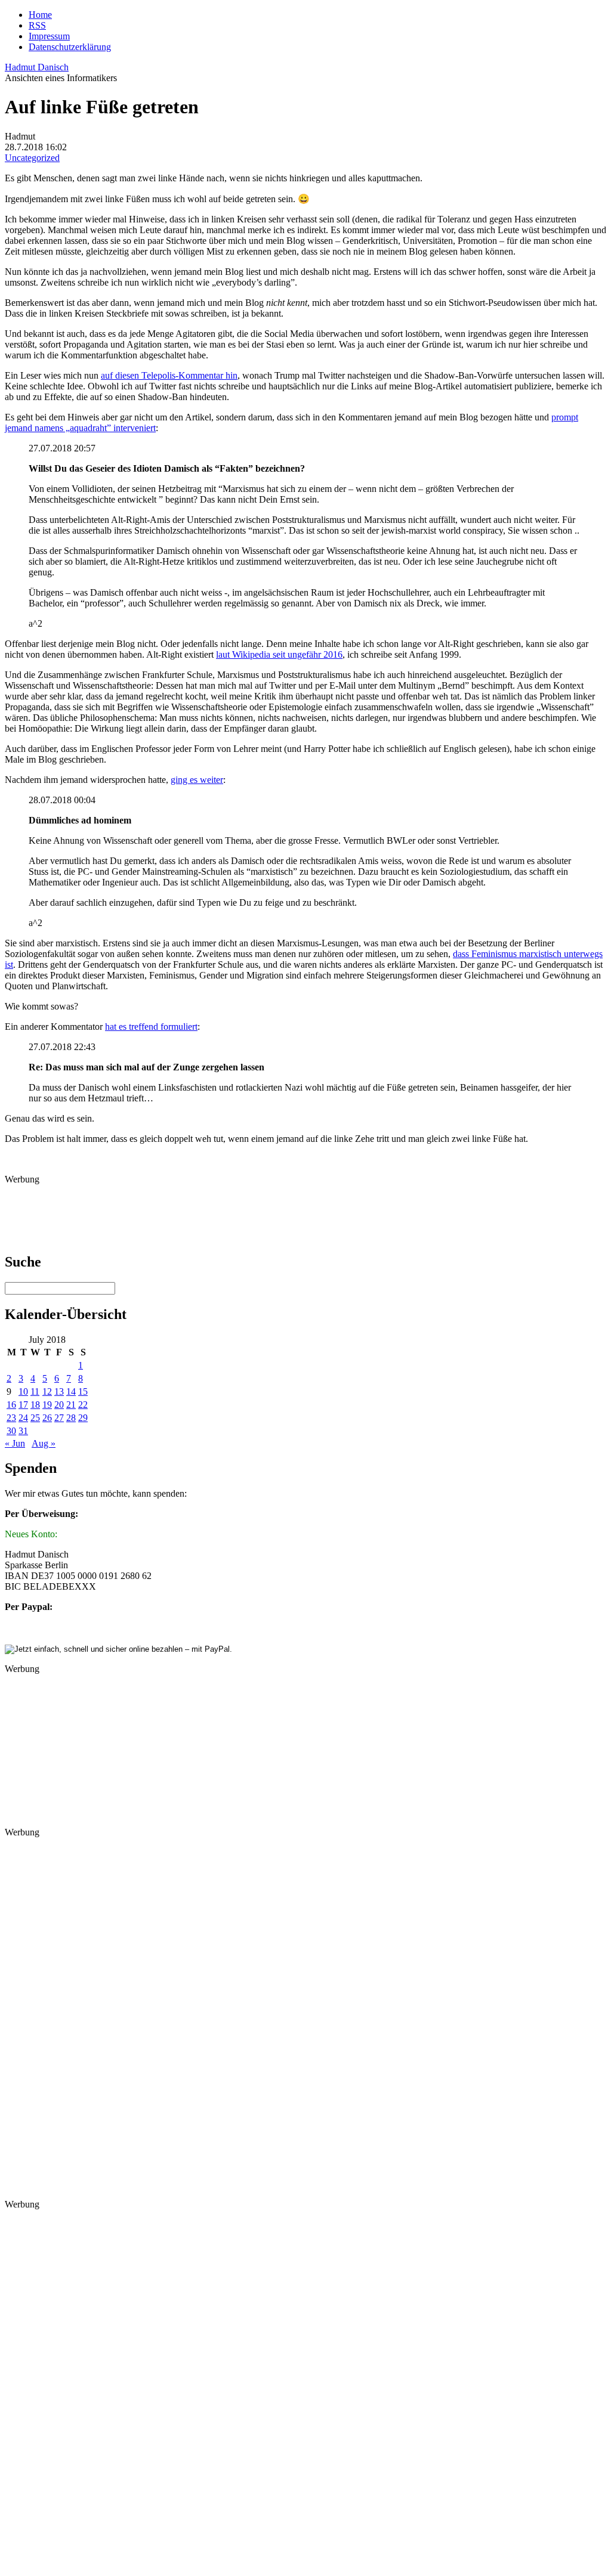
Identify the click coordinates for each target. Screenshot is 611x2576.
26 (47, 1418)
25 (35, 1418)
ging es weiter (197, 780)
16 (11, 1405)
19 (47, 1405)
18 (35, 1405)
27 (59, 1418)
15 (83, 1391)
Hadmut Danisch (37, 67)
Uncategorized (32, 158)
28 (71, 1418)
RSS (37, 25)
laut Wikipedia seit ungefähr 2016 (279, 654)
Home (40, 15)
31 (23, 1431)
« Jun (15, 1443)
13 (59, 1391)
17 (23, 1405)
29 (83, 1418)
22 (83, 1405)
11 (35, 1391)
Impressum (49, 36)
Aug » (44, 1443)
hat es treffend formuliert (151, 1027)
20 (59, 1405)
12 (47, 1391)
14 (71, 1391)
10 (23, 1391)
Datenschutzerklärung (70, 47)
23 (11, 1418)
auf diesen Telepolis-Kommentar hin (169, 375)
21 (71, 1405)
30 (11, 1431)
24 (23, 1418)
